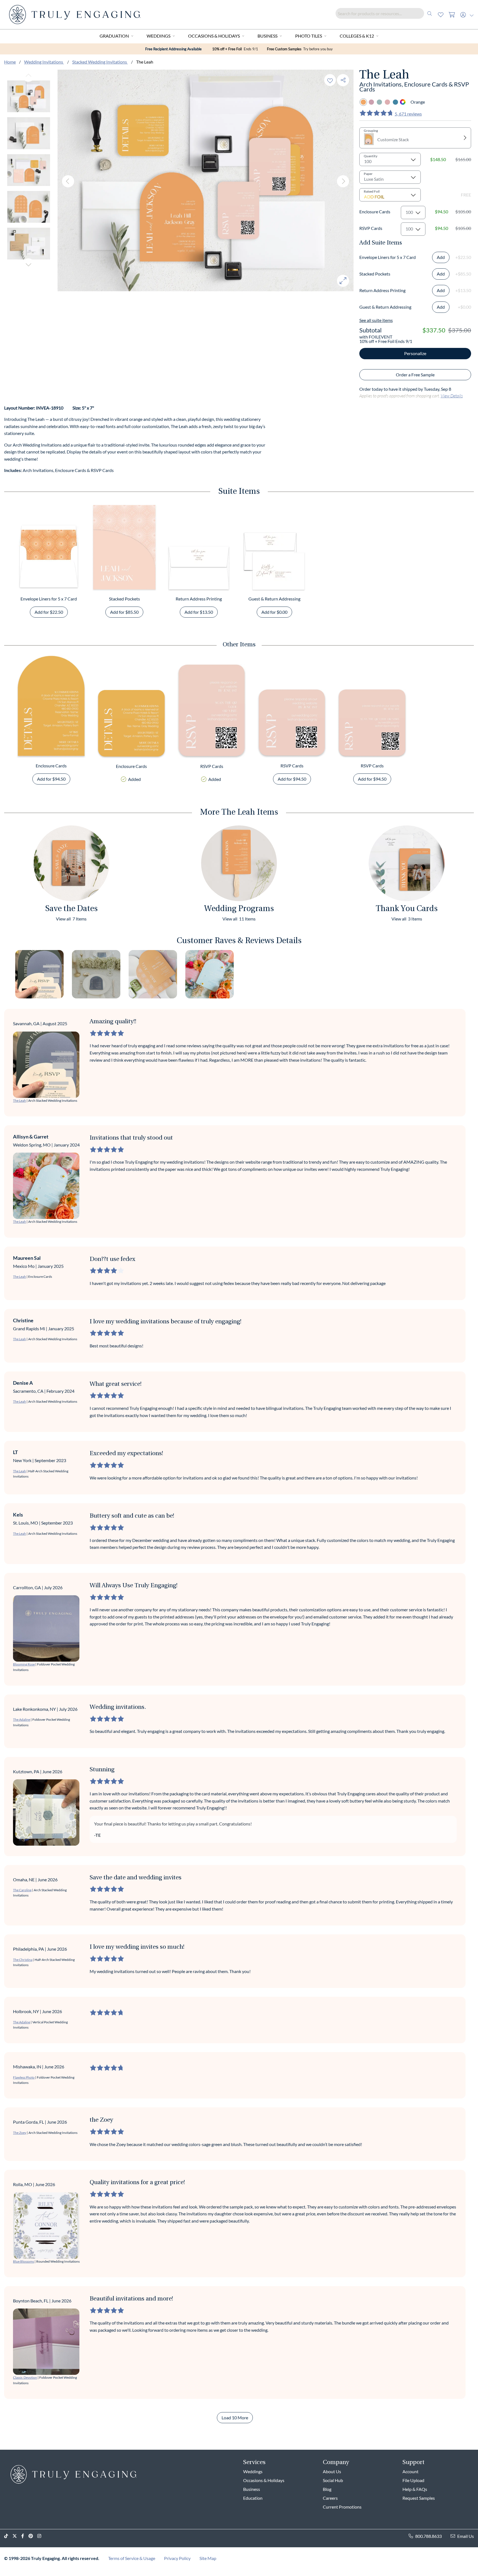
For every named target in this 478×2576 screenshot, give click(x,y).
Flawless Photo (24, 2077)
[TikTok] (8, 2536)
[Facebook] (25, 2536)
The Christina (23, 1960)
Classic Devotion (25, 2377)
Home (10, 62)
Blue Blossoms (24, 2261)
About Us (332, 2471)
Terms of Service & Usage (132, 2558)
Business (267, 36)
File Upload (413, 2480)
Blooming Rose (24, 1664)
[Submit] (430, 13)
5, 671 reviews (408, 114)
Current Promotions (342, 2507)
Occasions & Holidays (214, 36)
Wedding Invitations (44, 62)
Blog (327, 2489)
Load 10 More (235, 2418)
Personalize (415, 353)
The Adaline (22, 1719)
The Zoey (20, 2133)
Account (411, 2471)
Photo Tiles (309, 36)
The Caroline (22, 1890)
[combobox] (385, 13)
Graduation (114, 36)
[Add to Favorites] (330, 80)
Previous (28, 76)
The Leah (20, 1101)
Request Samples (419, 2498)
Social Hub (333, 2480)
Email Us (466, 2536)
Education (253, 2498)
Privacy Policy (177, 2558)
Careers (330, 2498)
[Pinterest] (33, 2536)
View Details (452, 396)
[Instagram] (41, 2536)
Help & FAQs (415, 2489)
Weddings (159, 36)
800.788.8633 (428, 2536)
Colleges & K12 (357, 36)
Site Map (208, 2558)
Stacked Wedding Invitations (100, 62)
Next (28, 264)
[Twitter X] (17, 2536)
